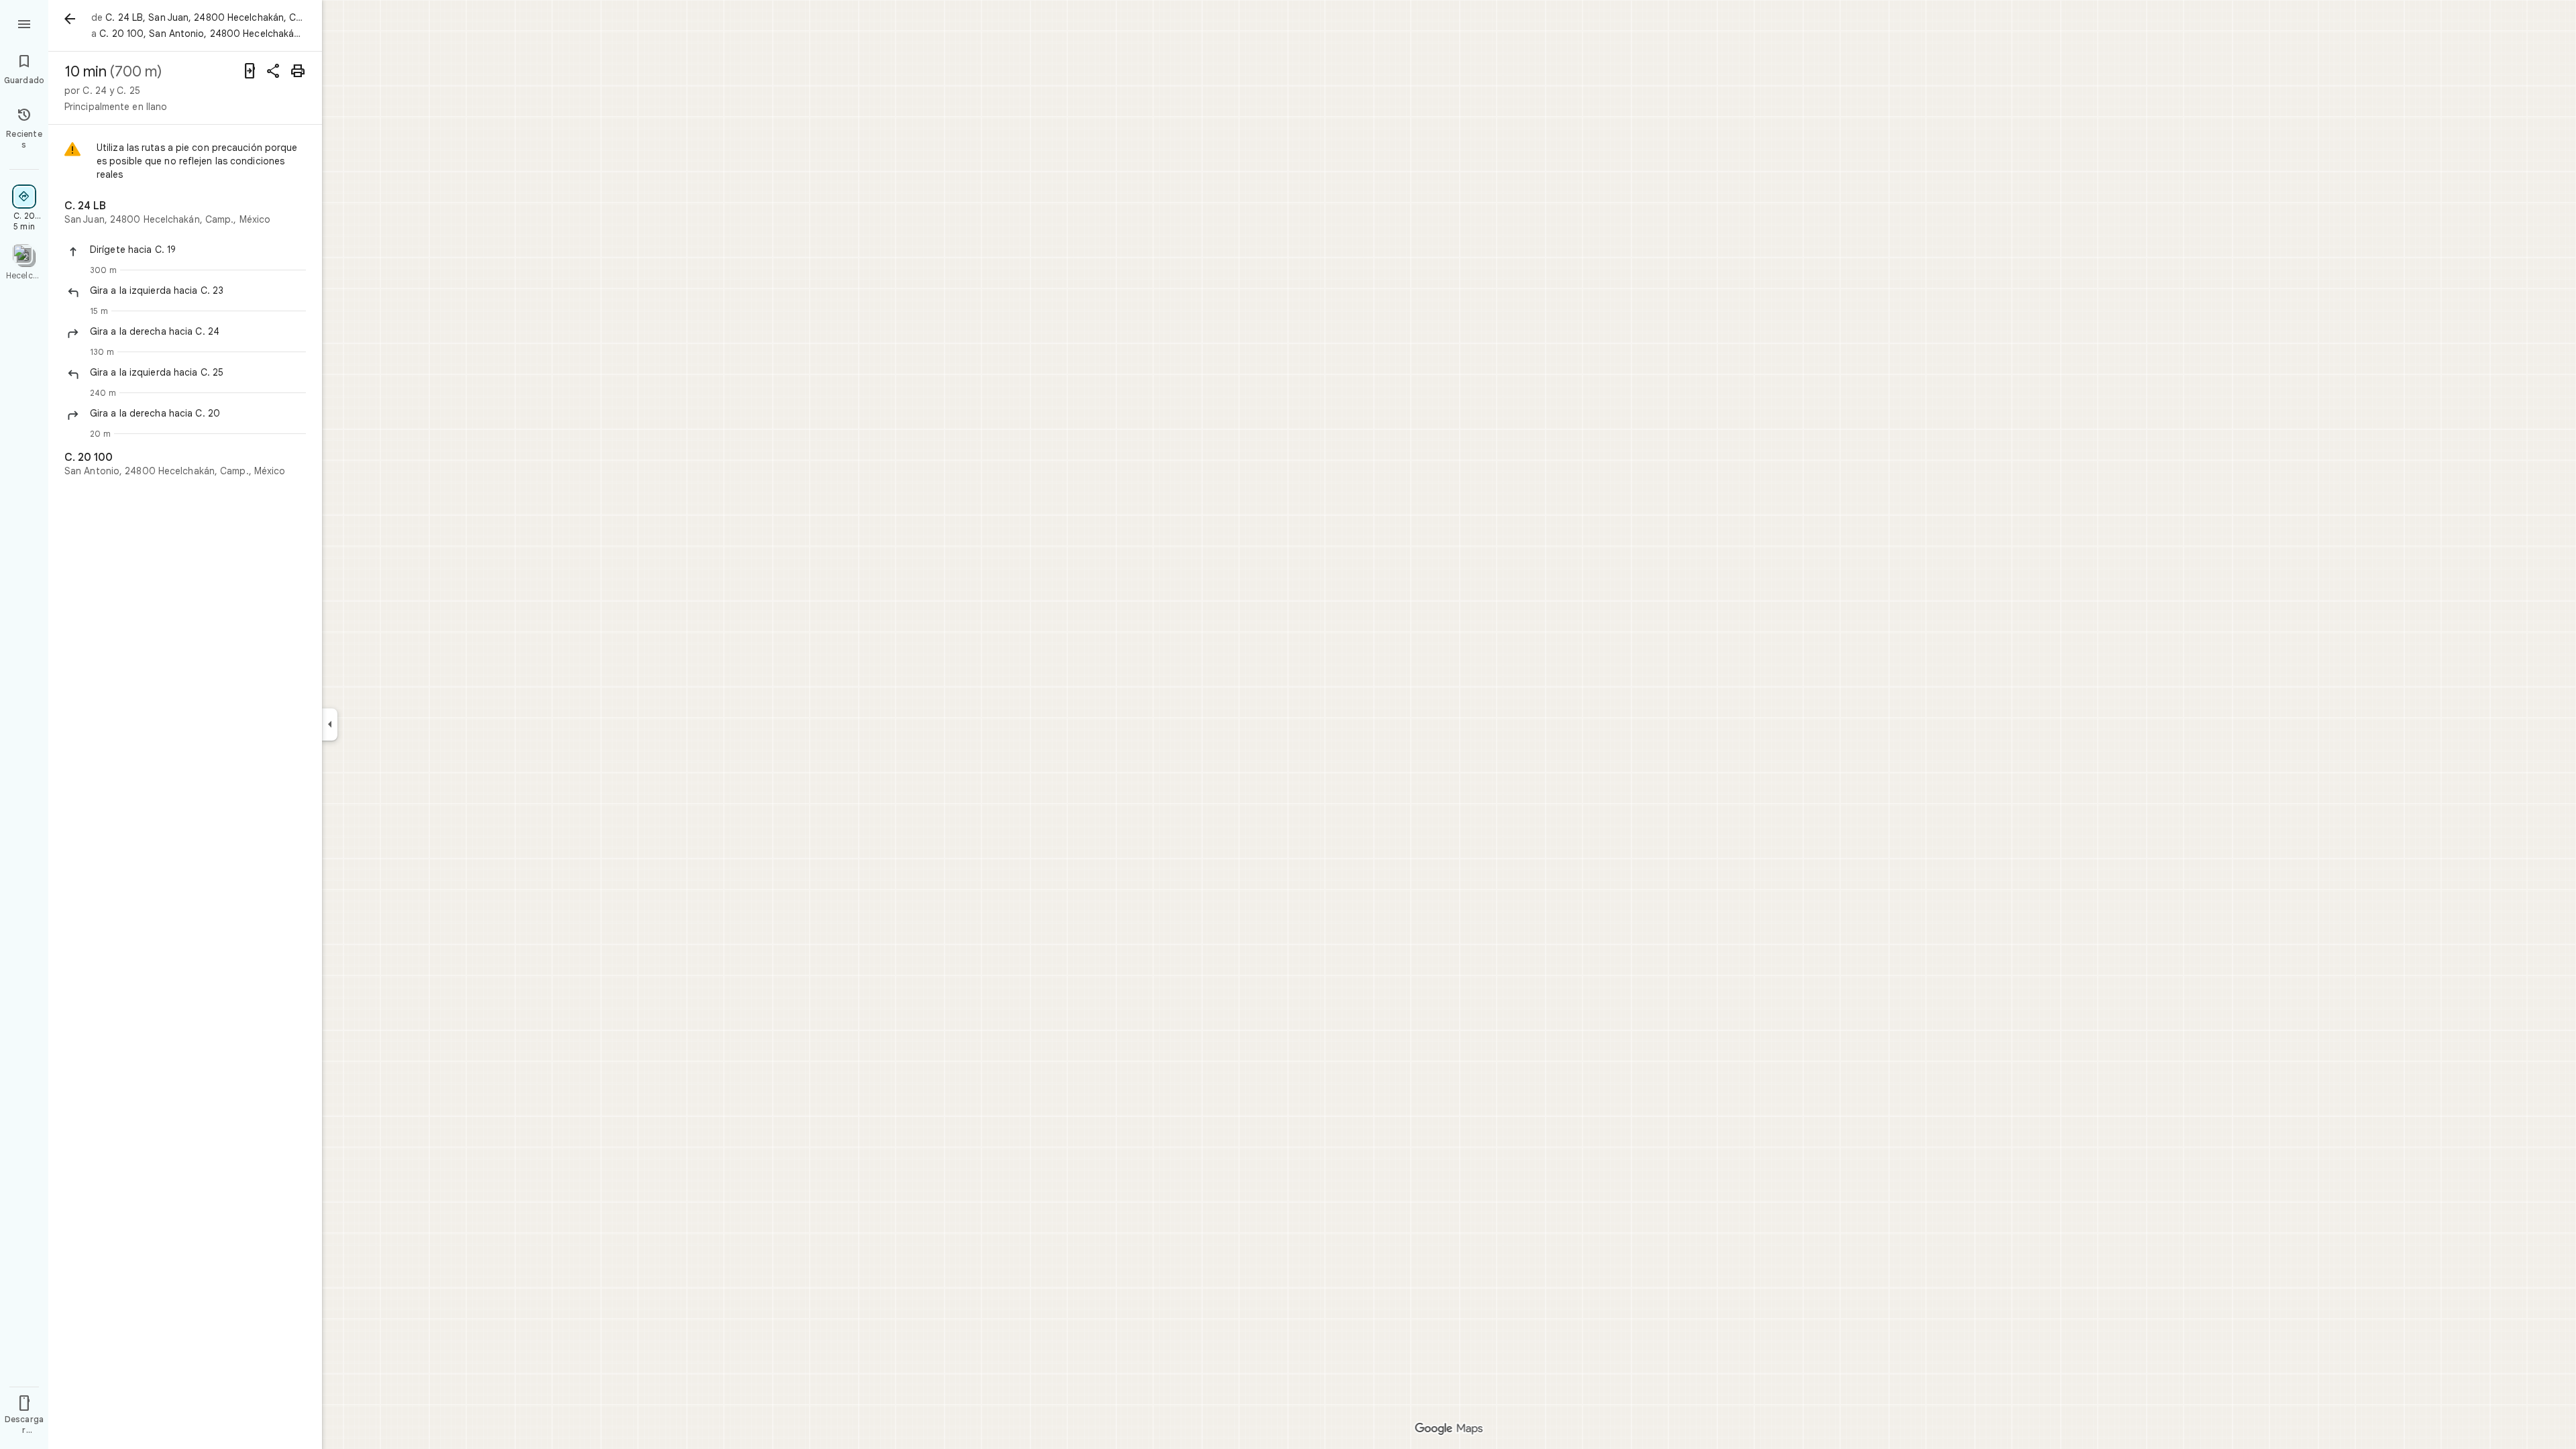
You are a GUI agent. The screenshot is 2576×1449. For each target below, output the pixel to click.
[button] (198, 250)
